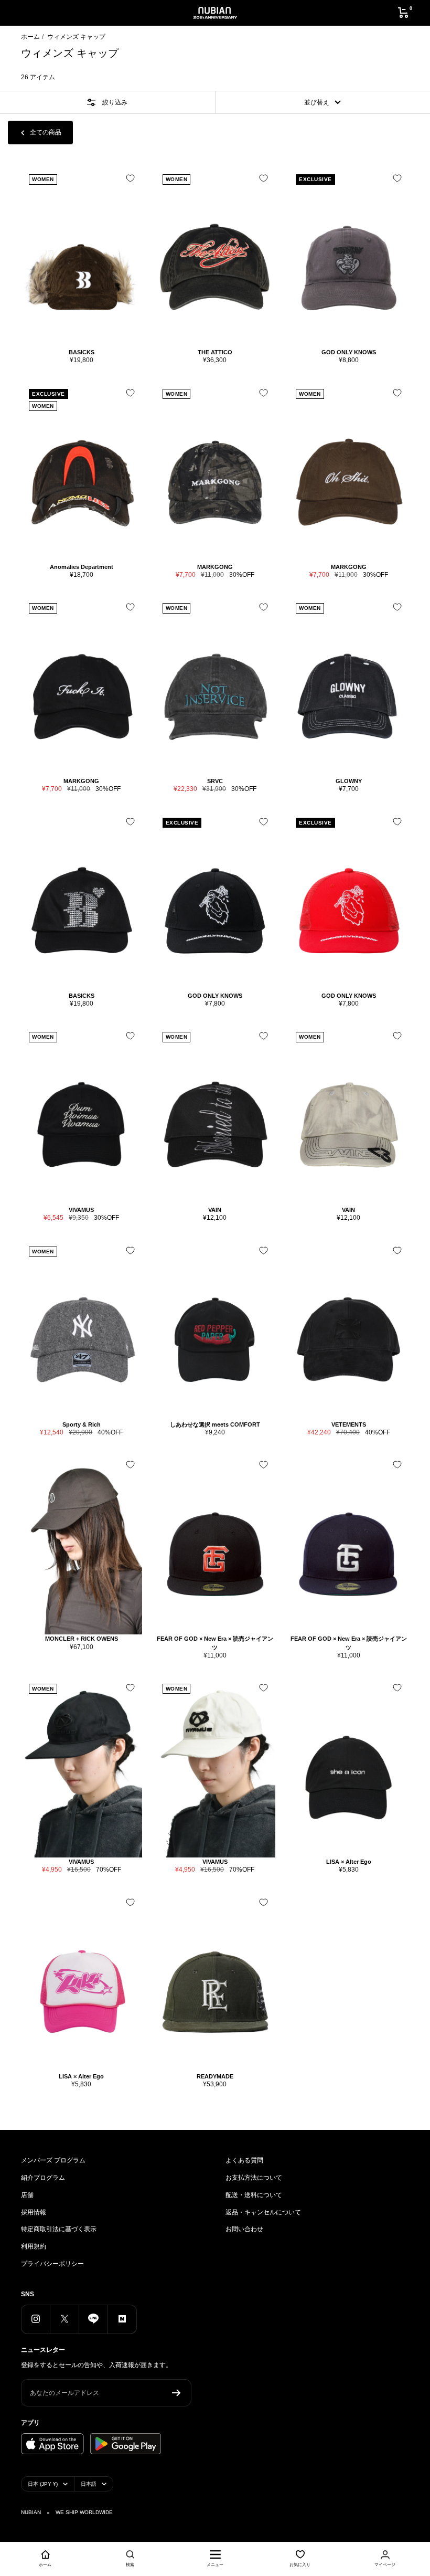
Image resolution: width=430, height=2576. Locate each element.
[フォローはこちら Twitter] (64, 2319)
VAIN (215, 1210)
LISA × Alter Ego (349, 1862)
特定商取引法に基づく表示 (59, 2229)
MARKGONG (215, 567)
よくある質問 (244, 2160)
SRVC (215, 781)
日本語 (89, 2484)
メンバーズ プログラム (53, 2160)
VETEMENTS (349, 1424)
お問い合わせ (244, 2229)
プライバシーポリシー (52, 2264)
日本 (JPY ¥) (43, 2484)
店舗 (27, 2195)
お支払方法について (254, 2178)
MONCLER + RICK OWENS (82, 1639)
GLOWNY (349, 781)
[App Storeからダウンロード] (52, 2444)
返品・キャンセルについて (263, 2212)
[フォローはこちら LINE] (93, 2319)
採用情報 (34, 2212)
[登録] (176, 2393)
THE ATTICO (215, 352)
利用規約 (34, 2246)
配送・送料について (254, 2195)
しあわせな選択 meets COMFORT (215, 1424)
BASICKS (82, 352)
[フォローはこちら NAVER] (122, 2319)
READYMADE (215, 2076)
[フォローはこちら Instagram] (35, 2319)
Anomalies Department (82, 567)
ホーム (30, 37)
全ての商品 (46, 132)
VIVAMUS (81, 1210)
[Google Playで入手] (126, 2444)
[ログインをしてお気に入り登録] (130, 178)
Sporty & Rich (82, 1424)
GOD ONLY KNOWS (349, 352)
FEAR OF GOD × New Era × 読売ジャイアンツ (215, 1643)
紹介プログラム (43, 2178)
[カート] (404, 13)
